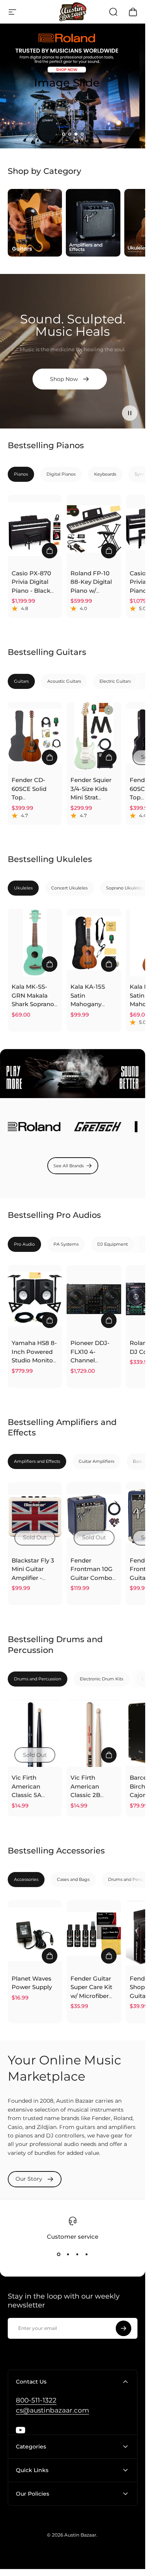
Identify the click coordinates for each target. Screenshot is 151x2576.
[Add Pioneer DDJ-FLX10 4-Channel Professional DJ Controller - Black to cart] (109, 1320)
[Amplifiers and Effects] (93, 223)
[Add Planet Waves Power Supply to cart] (50, 1956)
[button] (63, 134)
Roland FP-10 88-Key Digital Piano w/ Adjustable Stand (91, 591)
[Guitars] (35, 223)
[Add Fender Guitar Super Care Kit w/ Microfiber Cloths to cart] (109, 1956)
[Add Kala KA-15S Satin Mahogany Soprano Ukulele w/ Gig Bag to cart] (109, 964)
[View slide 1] (59, 2255)
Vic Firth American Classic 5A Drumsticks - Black (31, 1795)
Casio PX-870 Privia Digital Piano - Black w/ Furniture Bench (31, 591)
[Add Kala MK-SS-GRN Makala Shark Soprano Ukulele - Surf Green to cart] (50, 964)
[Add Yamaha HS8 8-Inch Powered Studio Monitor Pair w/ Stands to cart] (50, 1320)
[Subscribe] (124, 2328)
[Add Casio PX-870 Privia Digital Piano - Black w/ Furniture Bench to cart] (50, 551)
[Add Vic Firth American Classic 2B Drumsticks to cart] (109, 1755)
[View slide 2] (68, 2255)
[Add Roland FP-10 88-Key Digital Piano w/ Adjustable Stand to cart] (109, 551)
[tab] (21, 474)
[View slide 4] (87, 2255)
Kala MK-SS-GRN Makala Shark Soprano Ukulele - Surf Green (33, 1004)
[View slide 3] (77, 2255)
